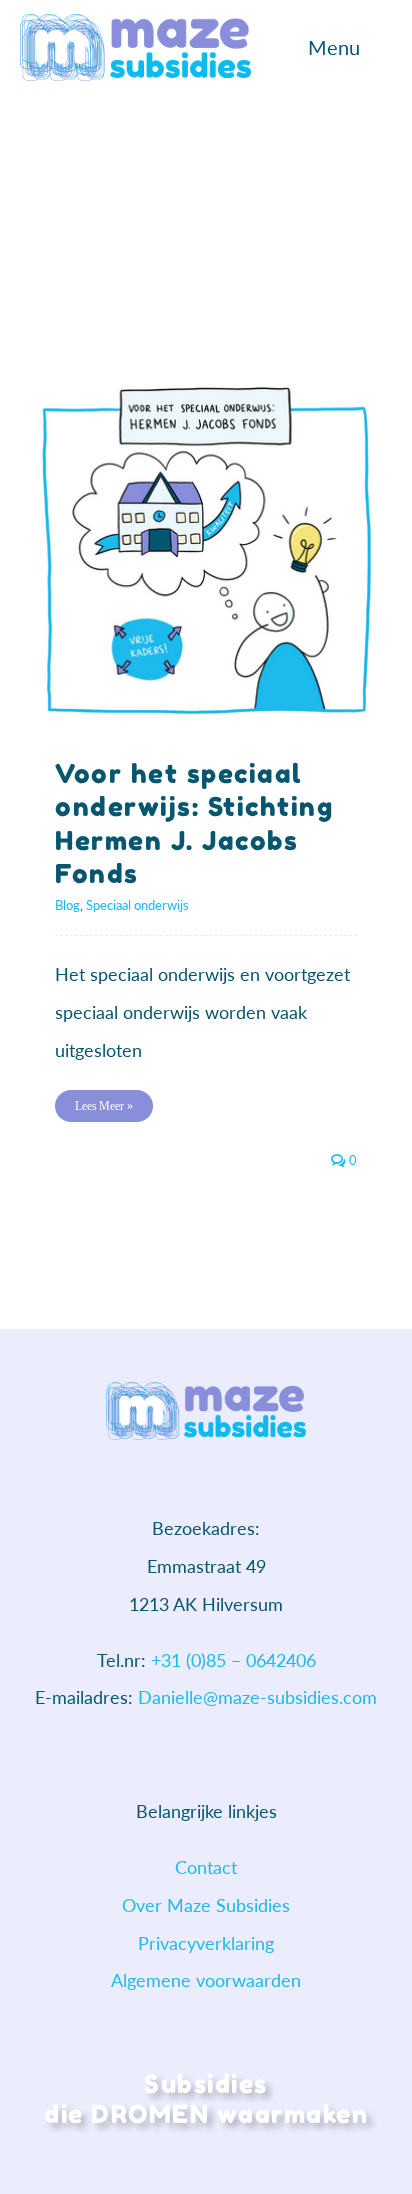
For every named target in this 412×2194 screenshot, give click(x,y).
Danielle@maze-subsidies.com (257, 1697)
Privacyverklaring (206, 1943)
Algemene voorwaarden (206, 1980)
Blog (67, 905)
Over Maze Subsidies (206, 1905)
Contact (206, 1867)
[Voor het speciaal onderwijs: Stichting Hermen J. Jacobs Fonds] (206, 551)
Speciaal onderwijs (137, 905)
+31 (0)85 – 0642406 (233, 1660)
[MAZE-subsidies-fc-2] (135, 23)
